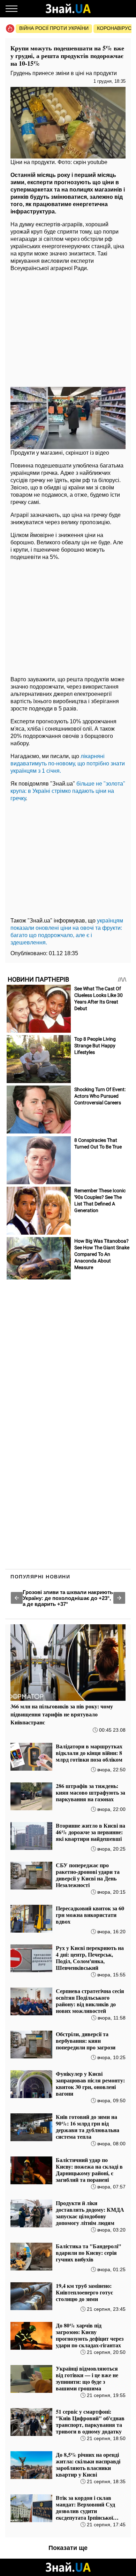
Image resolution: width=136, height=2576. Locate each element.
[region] (68, 327)
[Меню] (12, 9)
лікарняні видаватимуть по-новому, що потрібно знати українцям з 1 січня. (68, 763)
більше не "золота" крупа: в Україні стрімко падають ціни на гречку (68, 791)
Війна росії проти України (54, 28)
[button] (17, 1598)
